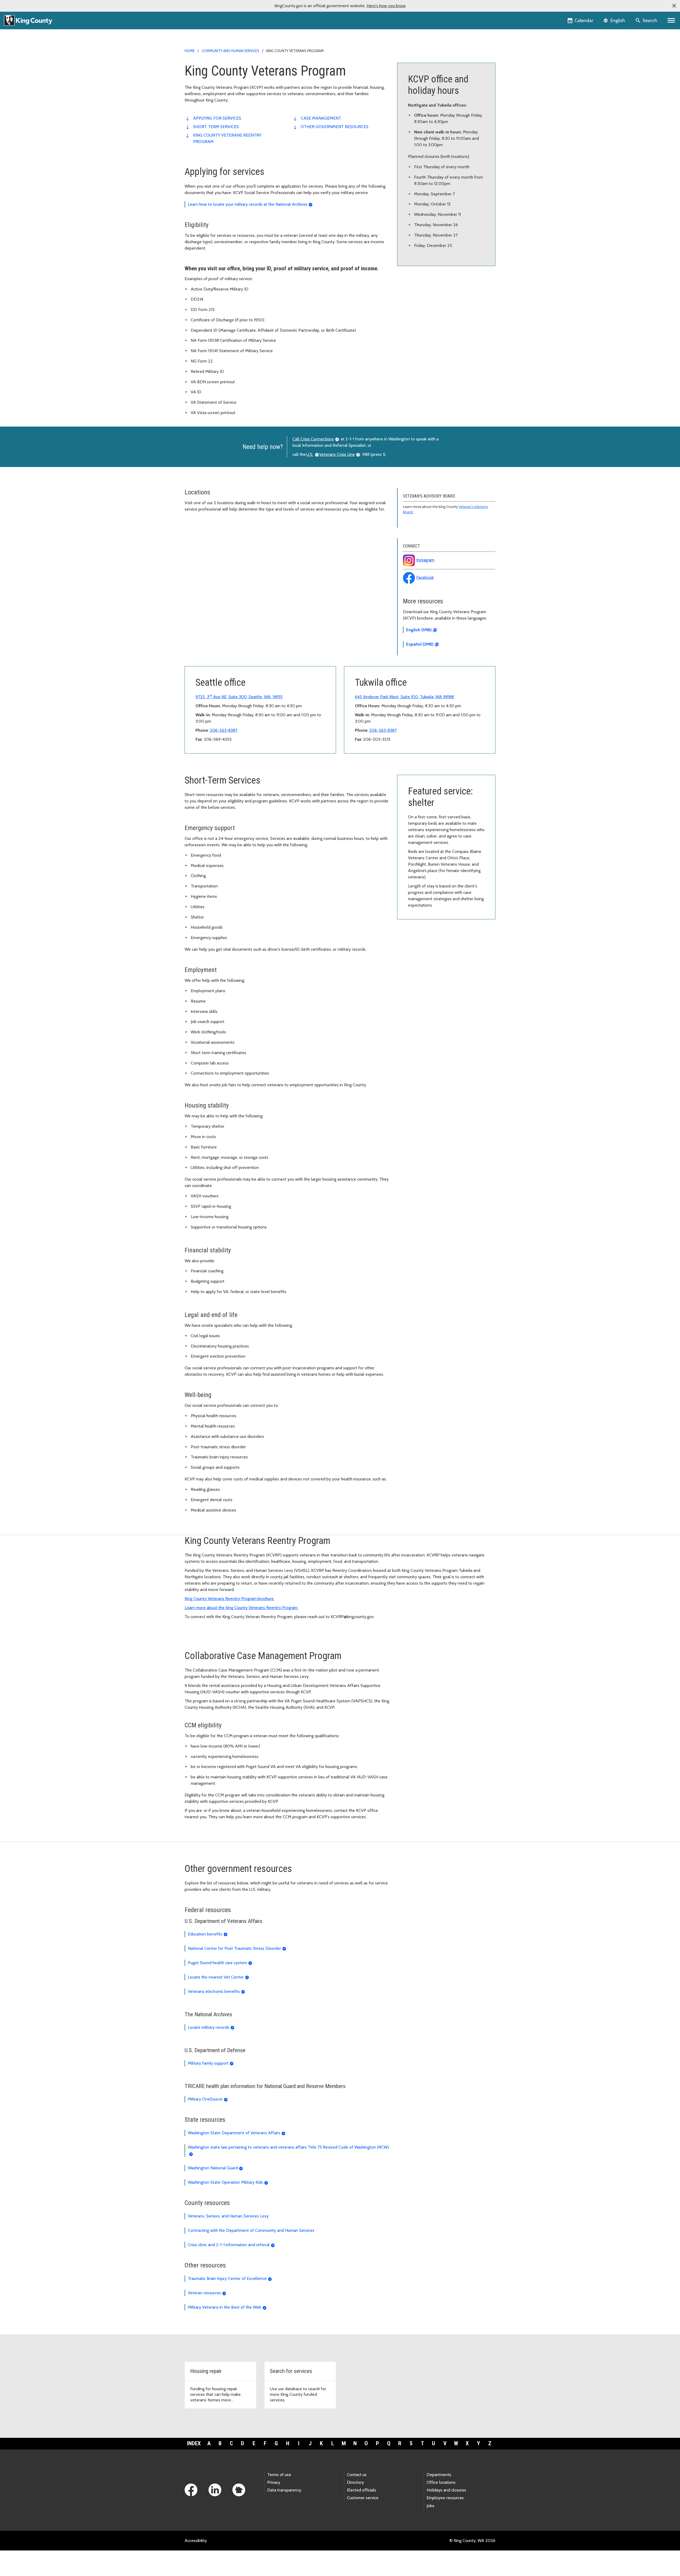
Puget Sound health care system (217, 1963)
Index (194, 2443)
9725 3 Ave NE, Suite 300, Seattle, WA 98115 (239, 697)
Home (190, 51)
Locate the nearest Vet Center (216, 1977)
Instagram (425, 560)
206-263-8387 (224, 730)
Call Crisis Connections (313, 439)
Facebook (425, 577)
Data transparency (284, 2490)
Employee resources (445, 2498)
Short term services (216, 127)
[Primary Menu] (671, 20)
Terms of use (279, 2475)
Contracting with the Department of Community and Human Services (251, 2230)
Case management (321, 118)
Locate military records (209, 2027)
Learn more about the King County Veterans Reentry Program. (241, 1608)
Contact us (357, 2475)
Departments (439, 2475)
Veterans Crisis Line (337, 454)
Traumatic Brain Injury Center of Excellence (227, 2278)
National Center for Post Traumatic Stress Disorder (234, 1948)
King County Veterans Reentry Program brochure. (229, 1599)
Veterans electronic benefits (214, 1991)
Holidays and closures (446, 2490)
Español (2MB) (420, 644)
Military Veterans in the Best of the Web (225, 2307)
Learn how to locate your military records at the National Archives (248, 204)
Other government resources (335, 127)
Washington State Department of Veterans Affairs (234, 2133)
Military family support (208, 2063)
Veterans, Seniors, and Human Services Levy (228, 2216)
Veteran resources (204, 2293)
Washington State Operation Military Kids (225, 2182)
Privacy (274, 2482)
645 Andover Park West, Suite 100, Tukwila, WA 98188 (404, 697)
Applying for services (217, 118)
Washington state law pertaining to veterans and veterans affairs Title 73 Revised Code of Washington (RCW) (288, 2147)
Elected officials (362, 2490)
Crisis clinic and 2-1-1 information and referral (229, 2245)
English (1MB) (419, 630)
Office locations (441, 2482)
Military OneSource (205, 2099)
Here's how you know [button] (386, 6)
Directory (355, 2482)
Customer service (363, 2498)
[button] (674, 6)
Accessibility (196, 2541)
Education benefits (205, 1934)
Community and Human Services (230, 51)
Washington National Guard (213, 2168)
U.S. (310, 454)
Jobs (430, 2506)
